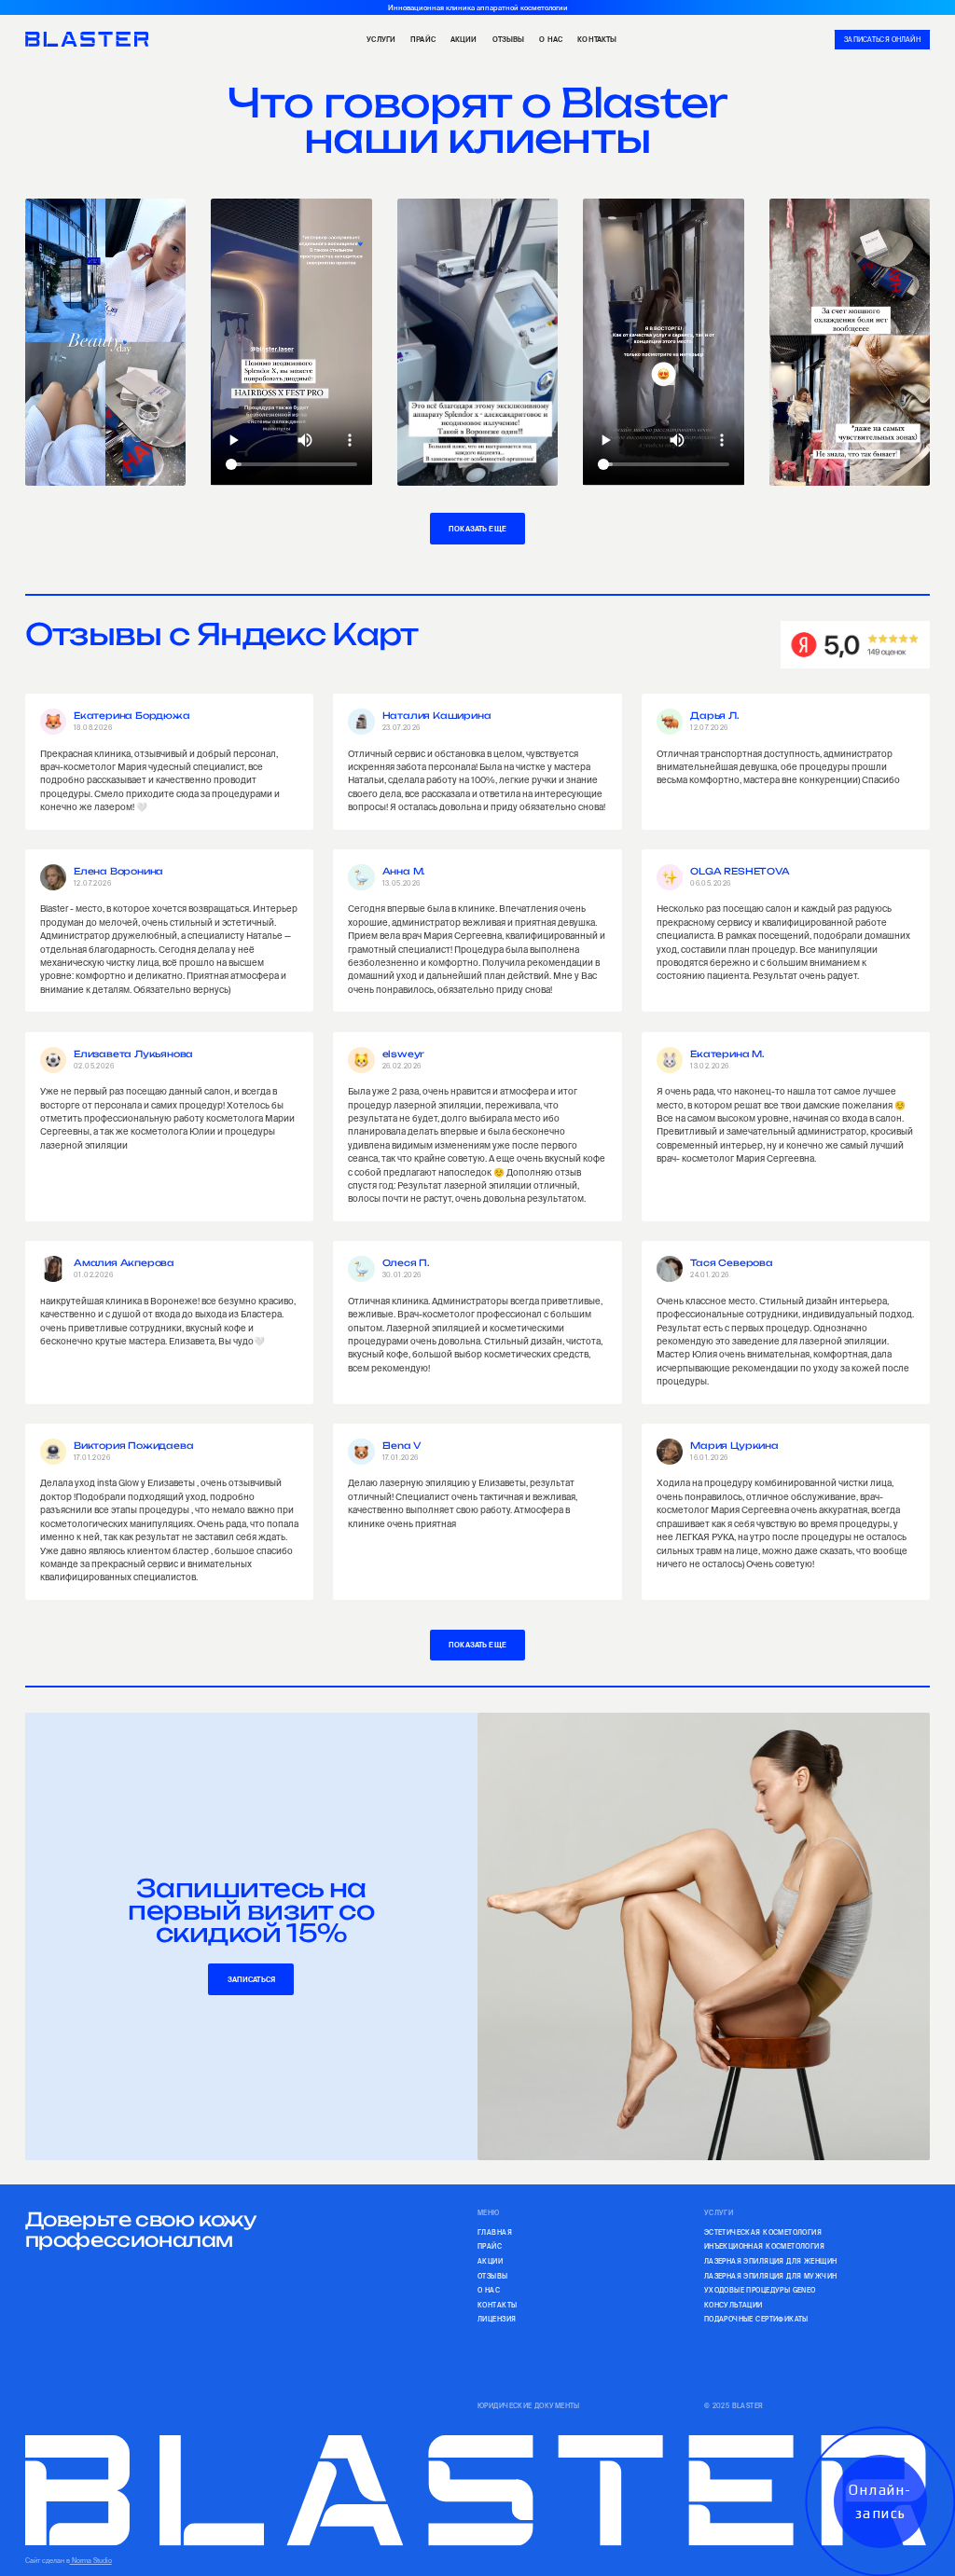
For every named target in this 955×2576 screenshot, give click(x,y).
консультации (734, 2305)
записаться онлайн (882, 40)
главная (495, 2232)
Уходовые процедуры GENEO (760, 2290)
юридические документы (529, 2406)
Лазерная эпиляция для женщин (771, 2261)
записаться (252, 1979)
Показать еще (477, 529)
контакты (597, 39)
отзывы (493, 2276)
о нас (551, 39)
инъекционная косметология (764, 2246)
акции (464, 39)
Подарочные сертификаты (756, 2319)
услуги (381, 39)
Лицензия (497, 2319)
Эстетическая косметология (763, 2232)
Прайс (423, 39)
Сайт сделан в (69, 2561)
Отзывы (509, 39)
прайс (490, 2246)
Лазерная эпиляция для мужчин (771, 2276)
